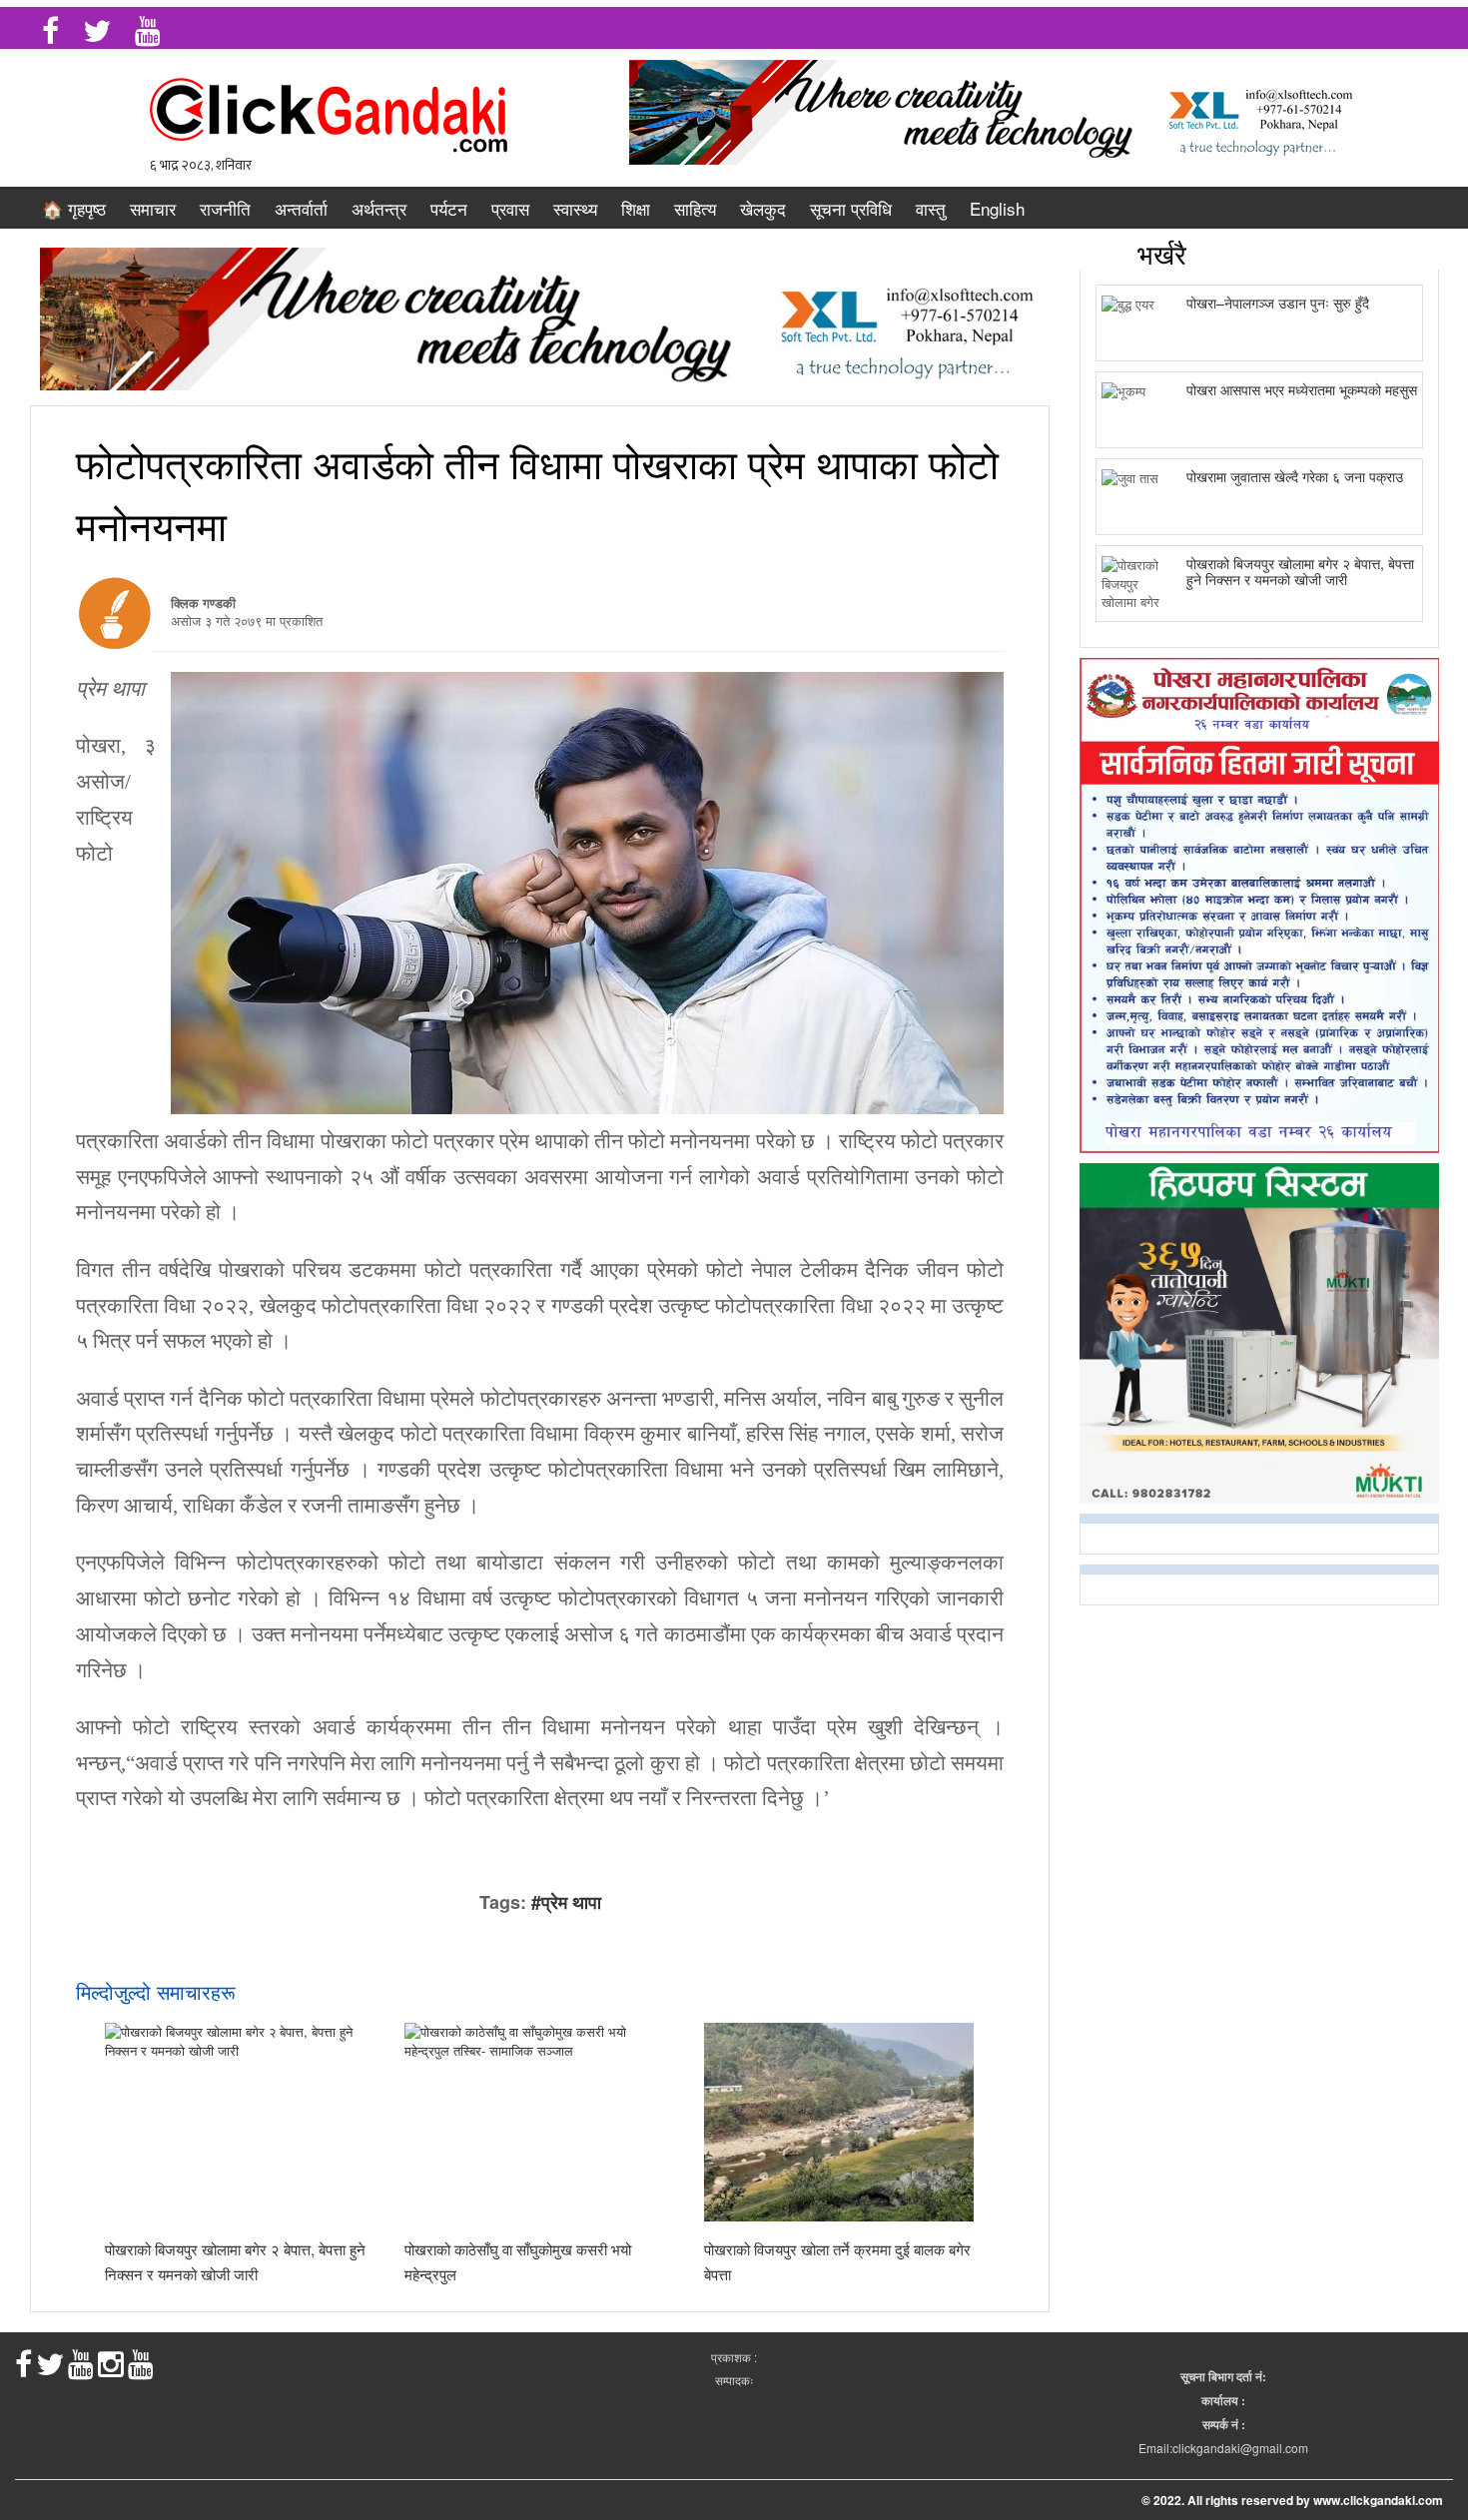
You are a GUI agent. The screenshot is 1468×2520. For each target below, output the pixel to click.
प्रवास (510, 208)
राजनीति (225, 208)
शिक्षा (636, 208)
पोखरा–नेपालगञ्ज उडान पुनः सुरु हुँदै (1278, 303)
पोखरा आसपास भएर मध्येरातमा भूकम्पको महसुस (1302, 389)
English (997, 208)
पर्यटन (449, 208)
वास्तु (931, 208)
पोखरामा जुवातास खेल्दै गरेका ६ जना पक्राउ (1295, 476)
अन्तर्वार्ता (301, 208)
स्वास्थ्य (575, 208)
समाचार (153, 208)
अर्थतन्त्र (379, 208)
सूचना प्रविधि (851, 208)
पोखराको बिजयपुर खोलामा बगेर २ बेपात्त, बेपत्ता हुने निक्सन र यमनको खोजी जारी (1300, 571)
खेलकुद (763, 208)
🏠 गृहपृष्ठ (74, 208)
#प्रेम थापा (566, 1902)
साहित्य (695, 208)
